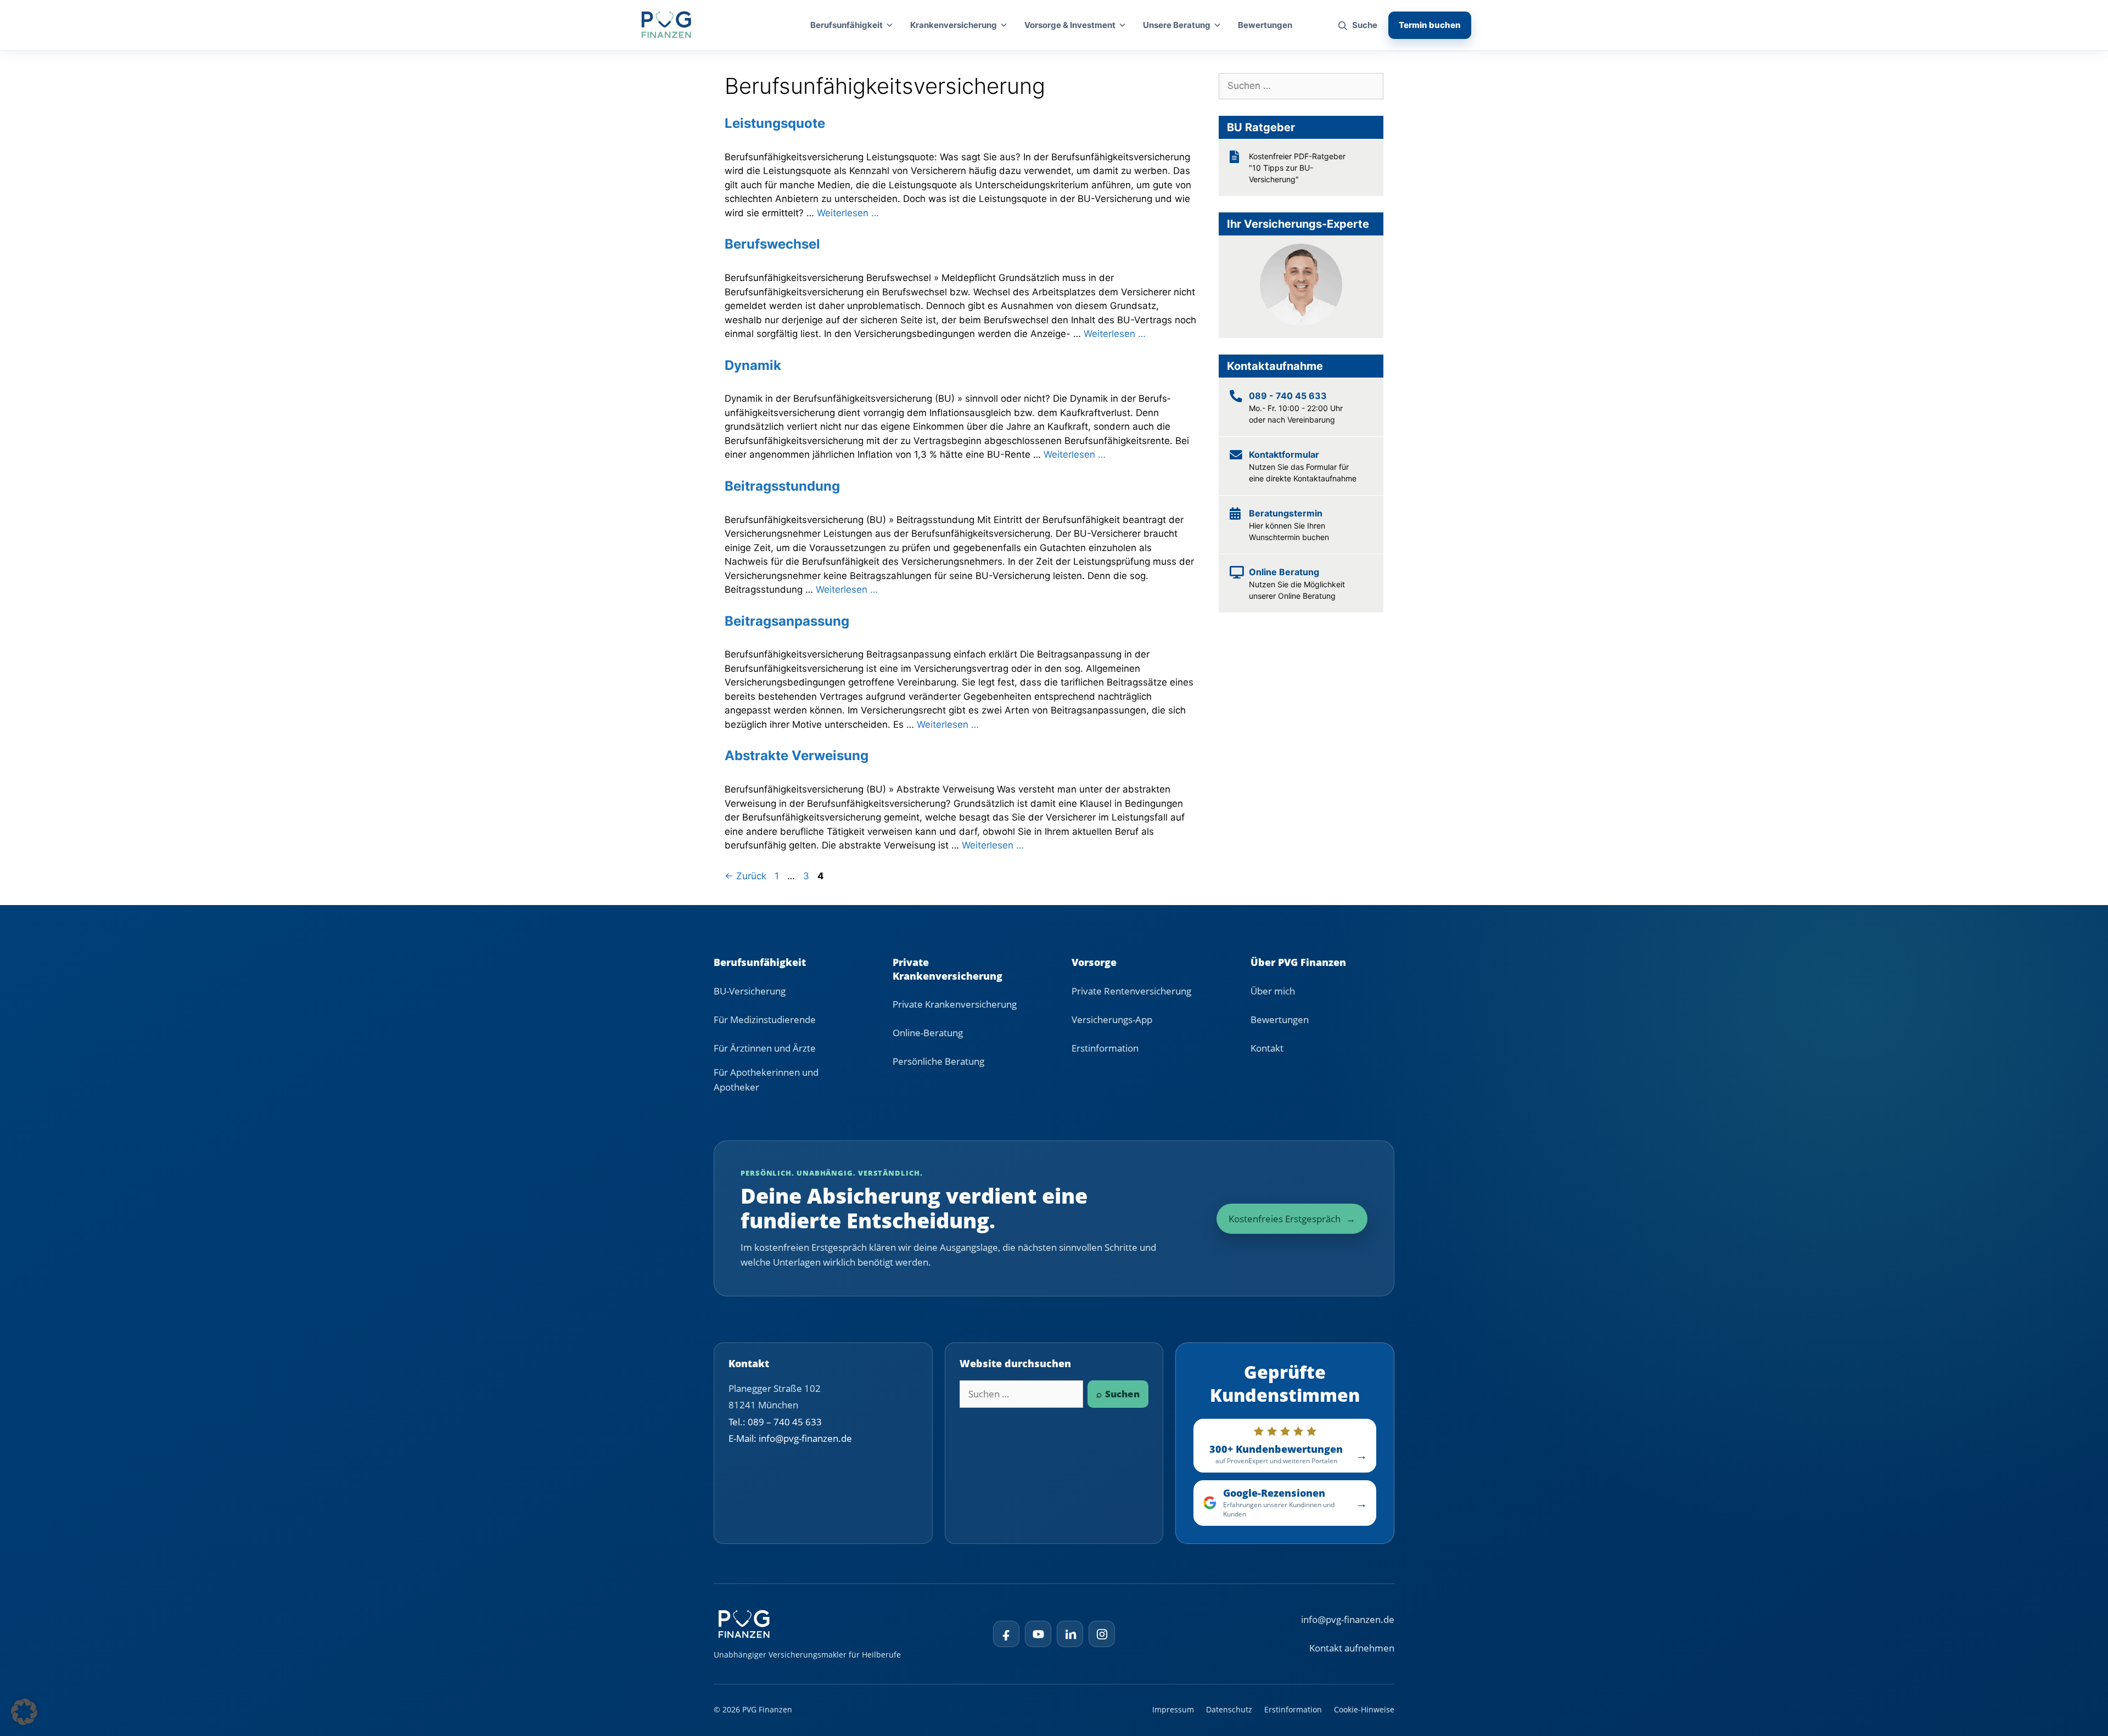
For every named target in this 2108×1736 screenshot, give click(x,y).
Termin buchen (1430, 25)
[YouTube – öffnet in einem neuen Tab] (1038, 1634)
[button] (24, 1712)
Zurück (745, 876)
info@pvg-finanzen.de (1348, 1619)
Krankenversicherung (954, 25)
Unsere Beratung (1177, 25)
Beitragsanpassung (787, 621)
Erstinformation (1105, 1048)
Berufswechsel (772, 244)
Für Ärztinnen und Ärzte (765, 1048)
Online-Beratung (928, 1033)
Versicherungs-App (1112, 1019)
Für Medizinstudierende (765, 1019)
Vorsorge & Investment (1070, 25)
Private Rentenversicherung (1131, 991)
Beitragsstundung (782, 486)
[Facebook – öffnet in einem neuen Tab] (1006, 1634)
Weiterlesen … (848, 213)
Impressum (1173, 1709)
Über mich (1273, 991)
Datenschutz (1229, 1709)
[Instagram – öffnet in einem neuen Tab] (1102, 1634)
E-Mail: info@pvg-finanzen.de (790, 1438)
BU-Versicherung (750, 991)
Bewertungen (1265, 25)
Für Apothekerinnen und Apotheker (766, 1080)
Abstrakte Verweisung (797, 755)
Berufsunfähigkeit (846, 25)
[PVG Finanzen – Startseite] (666, 25)
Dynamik (753, 365)
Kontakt (1267, 1048)
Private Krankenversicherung (955, 1004)
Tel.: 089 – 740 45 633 (775, 1422)
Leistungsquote (775, 123)
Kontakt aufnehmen (1352, 1648)
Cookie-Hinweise (1364, 1709)
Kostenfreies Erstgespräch (1292, 1219)
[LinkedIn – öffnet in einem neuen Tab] (1070, 1634)
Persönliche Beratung (938, 1061)
